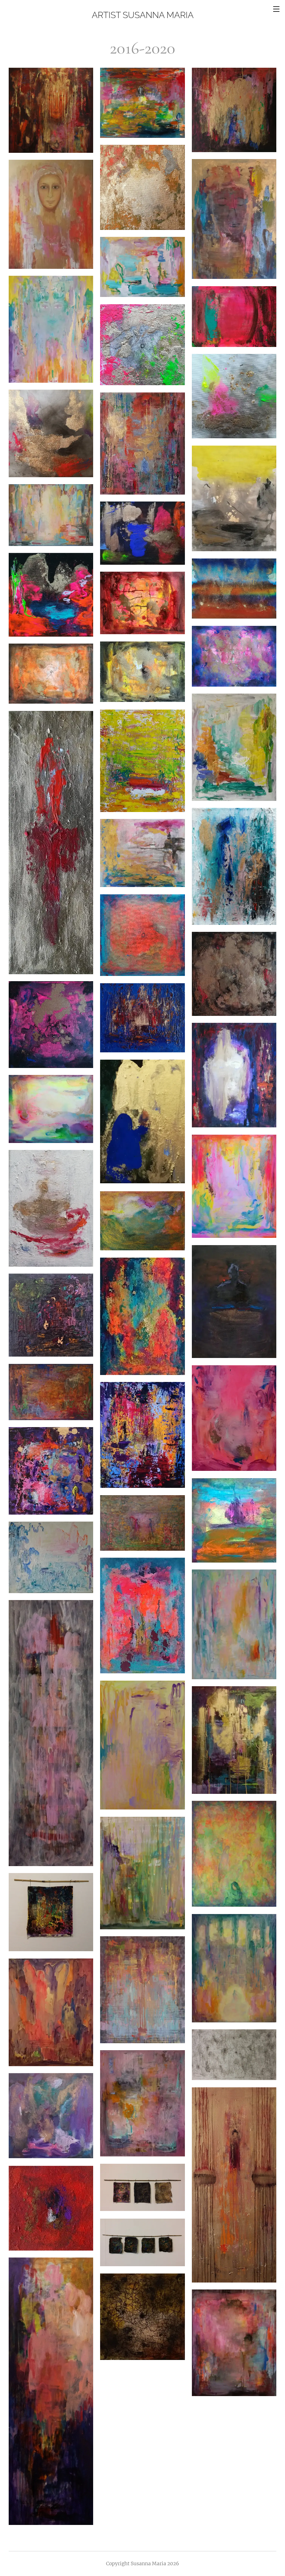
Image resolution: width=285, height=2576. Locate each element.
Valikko (276, 9)
